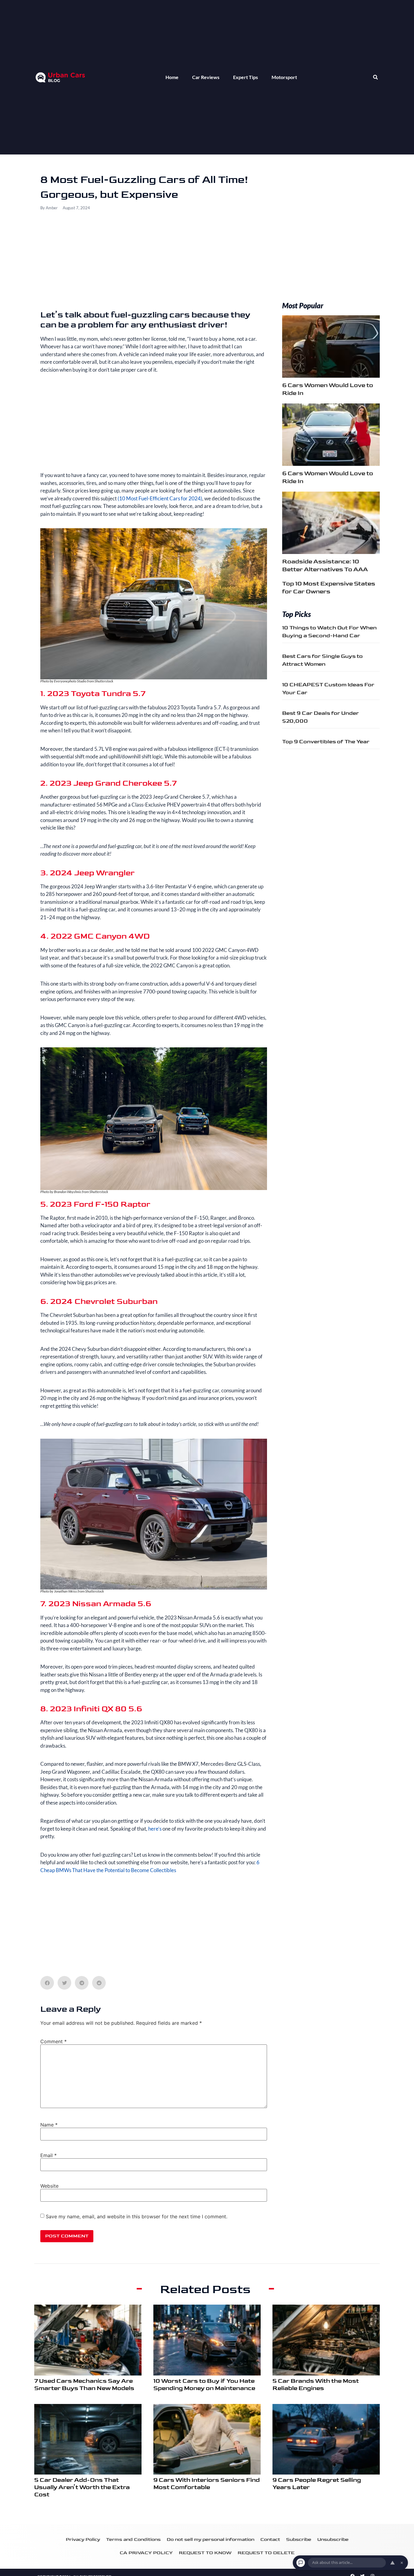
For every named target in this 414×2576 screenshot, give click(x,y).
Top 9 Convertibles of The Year (326, 742)
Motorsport (284, 77)
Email (48, 2155)
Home (172, 77)
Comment (53, 2041)
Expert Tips (245, 77)
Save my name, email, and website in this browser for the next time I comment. (137, 2216)
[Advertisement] (154, 265)
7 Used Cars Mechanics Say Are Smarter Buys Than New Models (84, 2385)
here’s (155, 1829)
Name (49, 2125)
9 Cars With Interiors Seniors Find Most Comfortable (207, 2484)
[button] (375, 77)
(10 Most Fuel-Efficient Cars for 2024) (160, 498)
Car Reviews (206, 77)
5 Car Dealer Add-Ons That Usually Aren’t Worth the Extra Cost (82, 2487)
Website (49, 2186)
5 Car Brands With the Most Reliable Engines (316, 2385)
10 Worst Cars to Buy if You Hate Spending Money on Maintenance (204, 2385)
